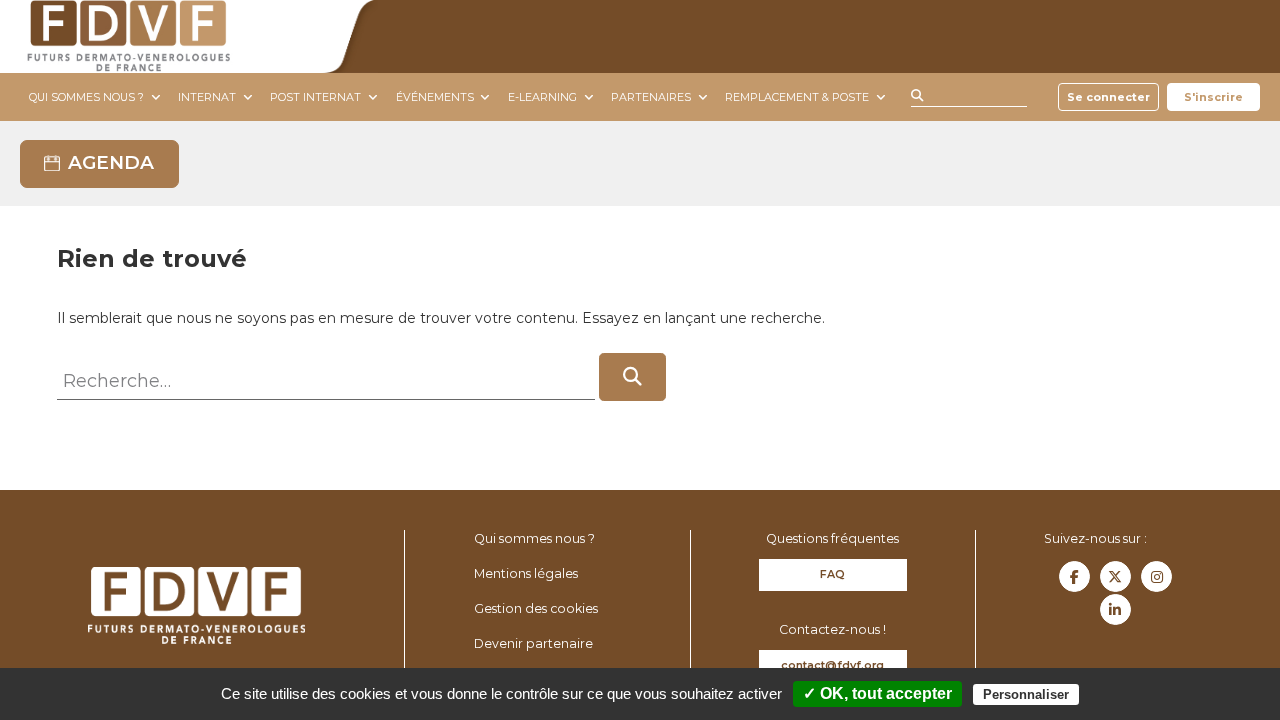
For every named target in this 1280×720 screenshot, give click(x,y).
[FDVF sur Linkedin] (1115, 609)
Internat (207, 97)
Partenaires (651, 97)
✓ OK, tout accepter (877, 693)
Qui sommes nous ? (86, 97)
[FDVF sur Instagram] (1156, 576)
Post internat (315, 97)
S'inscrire (1213, 97)
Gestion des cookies (536, 608)
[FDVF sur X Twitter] (1115, 576)
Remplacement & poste (797, 97)
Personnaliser (1026, 694)
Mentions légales (526, 573)
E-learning (542, 97)
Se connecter (1108, 97)
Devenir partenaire (533, 643)
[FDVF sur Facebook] (1074, 576)
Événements (435, 97)
